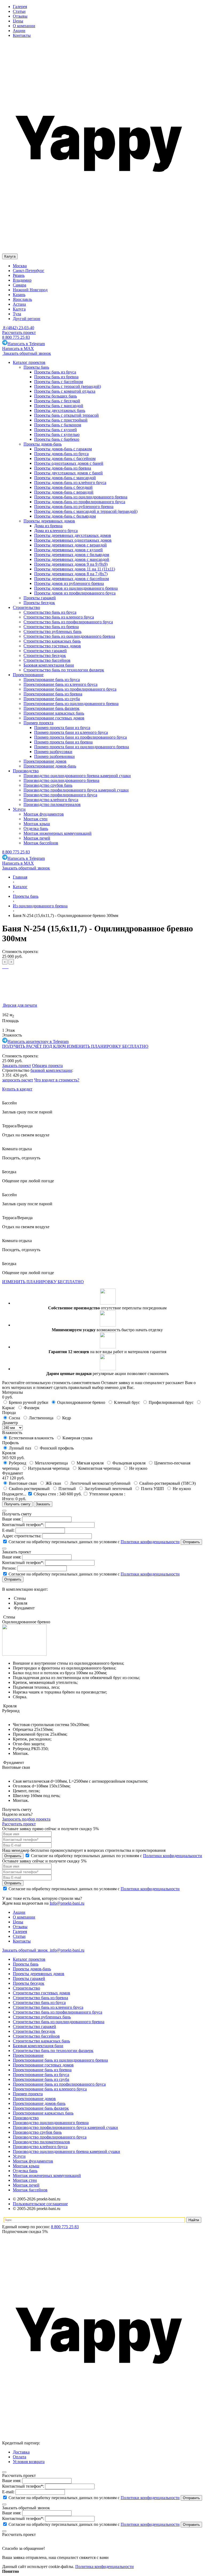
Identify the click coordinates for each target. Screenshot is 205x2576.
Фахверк (32, 1408)
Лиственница (42, 1418)
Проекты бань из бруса (55, 372)
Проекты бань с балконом (58, 425)
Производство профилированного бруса (50, 2137)
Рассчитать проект (19, 332)
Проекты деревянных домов (39, 1974)
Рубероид (18, 1463)
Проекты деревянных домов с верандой (70, 545)
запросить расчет (18, 1080)
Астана (19, 304)
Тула (17, 314)
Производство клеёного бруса (40, 2147)
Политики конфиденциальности (150, 1542)
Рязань (19, 275)
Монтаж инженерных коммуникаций (47, 2175)
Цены (18, 21)
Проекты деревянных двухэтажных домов (73, 535)
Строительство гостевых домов (42, 1993)
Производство (26, 2118)
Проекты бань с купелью (57, 434)
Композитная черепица (100, 1468)
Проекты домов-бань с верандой (64, 492)
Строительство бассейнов (36, 2036)
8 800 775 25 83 (16, 337)
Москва (20, 266)
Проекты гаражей (29, 1978)
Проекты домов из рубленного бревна (69, 583)
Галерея (20, 7)
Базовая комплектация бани (38, 2046)
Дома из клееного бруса (56, 531)
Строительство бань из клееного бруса (48, 2007)
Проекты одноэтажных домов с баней (69, 463)
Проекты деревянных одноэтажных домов (73, 540)
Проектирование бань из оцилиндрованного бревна (60, 2060)
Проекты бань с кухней (56, 430)
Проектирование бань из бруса (41, 2075)
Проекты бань (26, 1964)
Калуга (19, 309)
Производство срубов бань (37, 2132)
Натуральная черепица (49, 1468)
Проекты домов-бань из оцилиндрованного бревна (81, 497)
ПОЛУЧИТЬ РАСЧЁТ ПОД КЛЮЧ (34, 1046)
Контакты (22, 35)
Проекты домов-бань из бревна (63, 468)
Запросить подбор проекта (26, 1819)
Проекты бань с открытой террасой (66, 415)
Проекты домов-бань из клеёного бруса (70, 482)
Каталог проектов (29, 1959)
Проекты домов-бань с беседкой (63, 487)
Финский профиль (57, 1448)
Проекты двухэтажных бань (60, 410)
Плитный (68, 1489)
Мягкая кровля (91, 1463)
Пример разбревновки (54, 756)
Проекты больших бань (56, 396)
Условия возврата (29, 2462)
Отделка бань (25, 2171)
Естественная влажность (32, 1438)
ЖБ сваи (54, 1483)
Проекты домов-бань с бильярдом (65, 516)
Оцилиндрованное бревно (82, 1402)
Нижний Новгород (30, 290)
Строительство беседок (34, 2031)
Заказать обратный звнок (25, 1950)
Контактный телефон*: (23, 1525)
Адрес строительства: (22, 1536)
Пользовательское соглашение (40, 2204)
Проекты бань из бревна (56, 377)
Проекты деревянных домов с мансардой (72, 559)
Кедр (67, 1418)
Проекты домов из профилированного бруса (75, 593)
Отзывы (20, 16)
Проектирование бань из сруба (41, 2079)
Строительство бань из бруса (39, 2002)
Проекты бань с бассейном (59, 382)
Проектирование (28, 2055)
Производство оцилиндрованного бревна (51, 2123)
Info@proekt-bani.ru (67, 1903)
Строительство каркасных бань (41, 2041)
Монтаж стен (25, 2180)
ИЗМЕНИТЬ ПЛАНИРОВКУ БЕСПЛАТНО (108, 1046)
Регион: (9, 1568)
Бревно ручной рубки (29, 1402)
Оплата (19, 2457)
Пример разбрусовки (53, 752)
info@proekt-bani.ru (67, 1950)
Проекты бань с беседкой (57, 401)
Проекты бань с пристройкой (61, 420)
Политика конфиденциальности (105, 2567)
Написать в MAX (18, 348)
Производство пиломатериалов (41, 2142)
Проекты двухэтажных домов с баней (68, 473)
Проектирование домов (34, 2099)
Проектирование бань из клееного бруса (50, 2089)
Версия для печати (20, 1005)
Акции (19, 31)
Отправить (13, 1856)
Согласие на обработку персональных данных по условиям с (94, 1542)
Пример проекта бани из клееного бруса (71, 732)
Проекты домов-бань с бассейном (65, 458)
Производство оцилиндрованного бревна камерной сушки (66, 2151)
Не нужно (138, 1468)
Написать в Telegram (26, 344)
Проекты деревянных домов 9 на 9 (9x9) (71, 564)
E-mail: (8, 1530)
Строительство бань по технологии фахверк (53, 2051)
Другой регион (27, 319)
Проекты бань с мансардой (59, 406)
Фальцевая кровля (129, 1463)
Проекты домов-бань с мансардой (65, 478)
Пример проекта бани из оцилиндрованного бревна (82, 747)
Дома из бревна (48, 526)
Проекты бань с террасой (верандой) (68, 386)
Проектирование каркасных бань (43, 2113)
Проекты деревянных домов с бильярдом (72, 555)
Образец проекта (47, 1066)
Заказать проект (17, 1066)
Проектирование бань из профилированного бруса (59, 2084)
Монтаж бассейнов (30, 2190)
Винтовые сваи (23, 1483)
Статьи (19, 11)
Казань (19, 295)
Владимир (22, 280)
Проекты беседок (29, 1983)
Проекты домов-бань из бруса (61, 454)
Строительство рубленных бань (42, 2017)
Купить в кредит (17, 1089)
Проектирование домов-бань (39, 2103)
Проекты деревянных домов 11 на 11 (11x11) (75, 569)
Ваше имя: (12, 1519)
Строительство (26, 1988)
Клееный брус (127, 1402)
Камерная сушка (78, 1438)
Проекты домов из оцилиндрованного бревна (76, 588)
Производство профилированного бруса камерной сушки (65, 2127)
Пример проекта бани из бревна (63, 742)
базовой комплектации (51, 1070)
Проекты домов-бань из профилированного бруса (80, 502)
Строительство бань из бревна (40, 1998)
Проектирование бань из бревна (42, 2070)
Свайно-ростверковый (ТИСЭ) (168, 1483)
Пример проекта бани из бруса (62, 728)
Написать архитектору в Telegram (38, 1041)
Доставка (21, 2452)
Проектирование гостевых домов (43, 2065)
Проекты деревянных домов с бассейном (72, 579)
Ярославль (22, 299)
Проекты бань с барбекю (57, 439)
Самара (19, 285)
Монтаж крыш (26, 2166)
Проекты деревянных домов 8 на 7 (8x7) (71, 574)
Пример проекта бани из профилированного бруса (80, 737)
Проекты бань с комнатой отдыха (65, 391)
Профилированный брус (172, 1402)
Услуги (19, 2156)
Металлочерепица (52, 1463)
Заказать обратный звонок (27, 353)
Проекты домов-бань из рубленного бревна (74, 507)
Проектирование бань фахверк (41, 2108)
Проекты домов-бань (32, 1969)
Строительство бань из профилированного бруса (58, 2012)
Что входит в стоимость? (57, 1080)
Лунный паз (20, 1448)
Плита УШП (153, 1489)
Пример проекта (28, 2094)
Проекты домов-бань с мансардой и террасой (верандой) (86, 511)
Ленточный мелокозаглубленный (101, 1483)
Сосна (15, 1418)
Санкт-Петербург (29, 271)
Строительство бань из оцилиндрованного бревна (59, 2022)
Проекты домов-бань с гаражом (63, 449)
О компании (24, 26)
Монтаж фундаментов (33, 2161)
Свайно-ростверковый (30, 1489)
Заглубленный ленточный (109, 1489)
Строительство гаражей (34, 2026)
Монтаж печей (26, 2185)
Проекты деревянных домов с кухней (68, 550)
